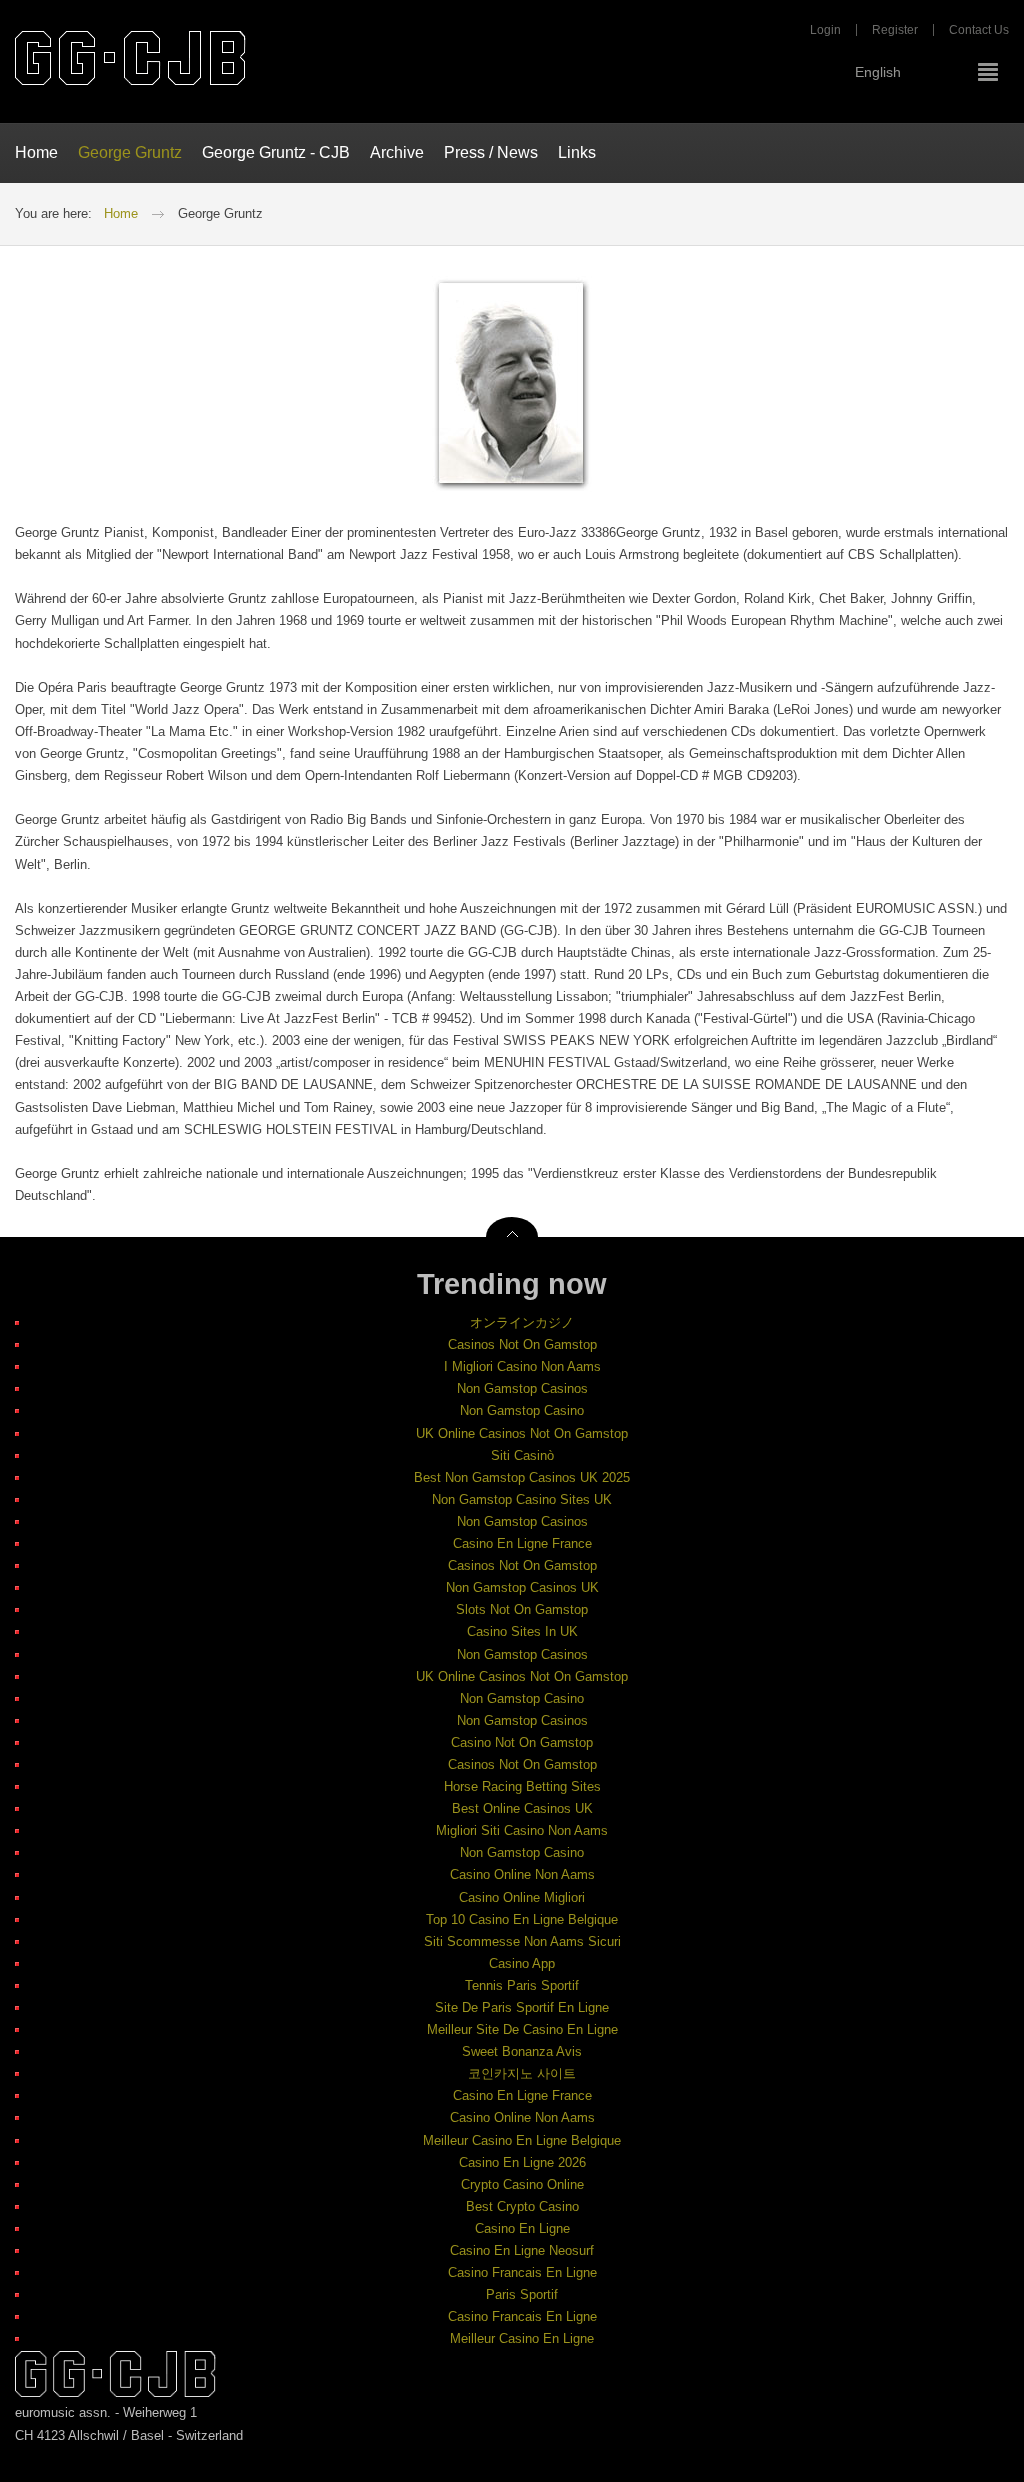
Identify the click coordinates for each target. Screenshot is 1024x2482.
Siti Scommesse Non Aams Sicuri (522, 1941)
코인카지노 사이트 (522, 2073)
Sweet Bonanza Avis (522, 2051)
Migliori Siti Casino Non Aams (522, 1830)
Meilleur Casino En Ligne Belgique (522, 2140)
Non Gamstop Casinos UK (522, 1587)
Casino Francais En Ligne (522, 2272)
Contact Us (979, 30)
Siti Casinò (522, 1455)
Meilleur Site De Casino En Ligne (522, 2029)
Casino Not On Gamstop (522, 1742)
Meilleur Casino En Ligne (522, 2338)
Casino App (522, 1963)
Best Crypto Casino (522, 2206)
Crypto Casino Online (522, 2184)
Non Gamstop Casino (522, 1410)
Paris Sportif (522, 2294)
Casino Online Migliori (522, 1897)
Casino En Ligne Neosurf (522, 2250)
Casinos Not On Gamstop (522, 1344)
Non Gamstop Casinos (522, 1388)
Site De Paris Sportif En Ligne (522, 2007)
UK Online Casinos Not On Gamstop (522, 1433)
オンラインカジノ (522, 1322)
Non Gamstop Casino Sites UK (522, 1499)
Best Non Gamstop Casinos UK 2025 (522, 1477)
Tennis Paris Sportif (522, 1985)
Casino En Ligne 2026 (522, 2162)
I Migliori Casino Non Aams (522, 1366)
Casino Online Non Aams (522, 1874)
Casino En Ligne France (522, 1543)
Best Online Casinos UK (522, 1808)
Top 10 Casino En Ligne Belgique (522, 1919)
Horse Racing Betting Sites (522, 1786)
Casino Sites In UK (522, 1631)
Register (895, 30)
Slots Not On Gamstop (522, 1609)
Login (825, 30)
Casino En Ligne (522, 2228)
